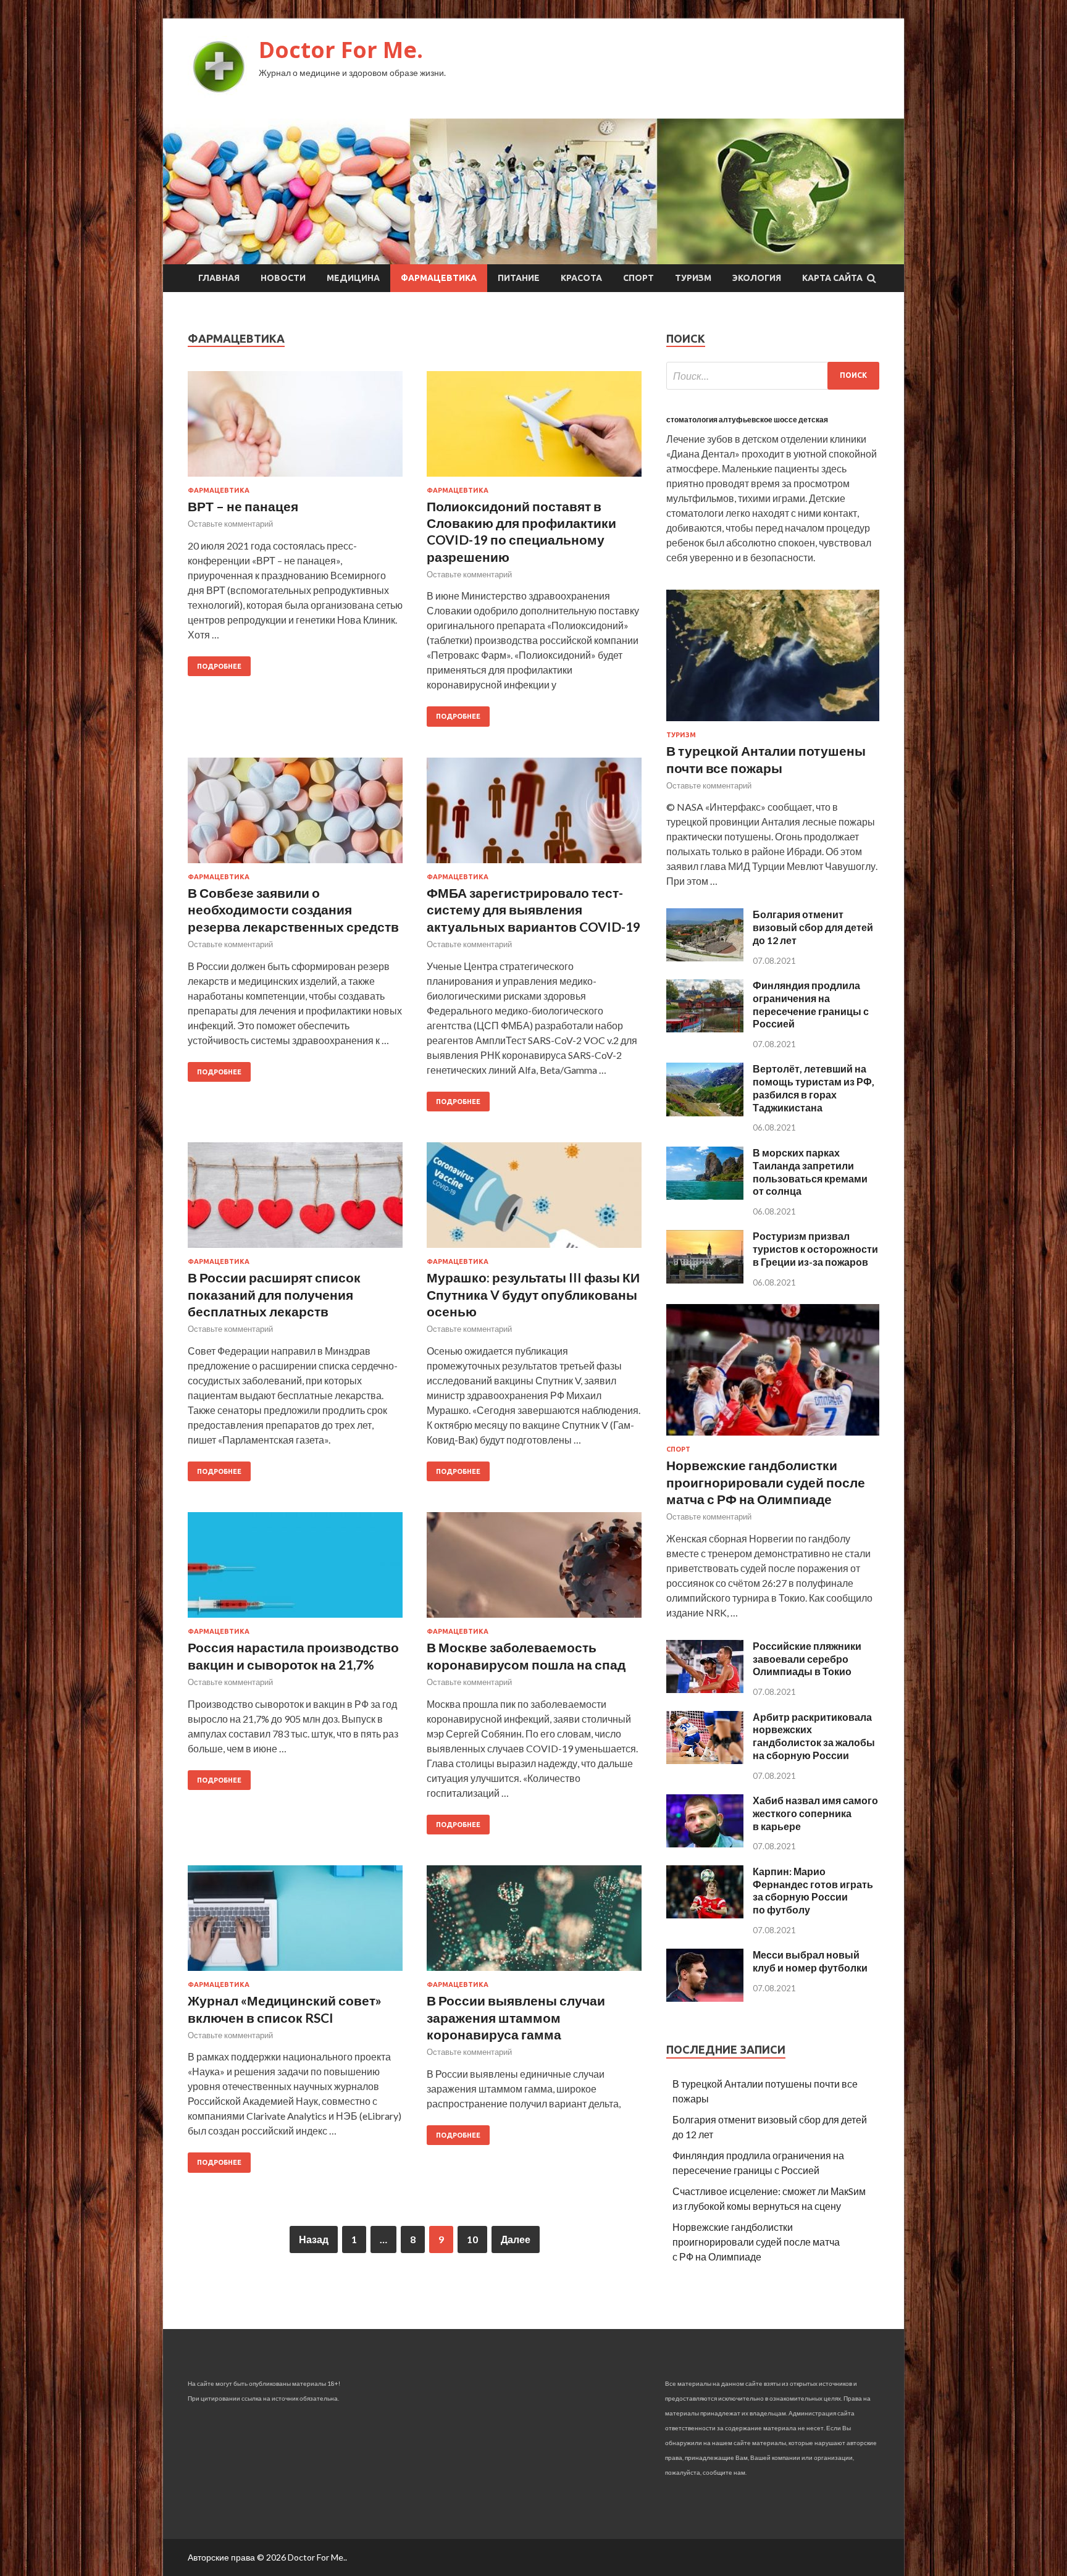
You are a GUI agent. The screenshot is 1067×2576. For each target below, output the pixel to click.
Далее (516, 2239)
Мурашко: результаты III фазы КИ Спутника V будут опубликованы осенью (533, 1294)
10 (472, 2239)
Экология (757, 278)
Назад (314, 2239)
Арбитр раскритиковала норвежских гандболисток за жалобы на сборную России (814, 1736)
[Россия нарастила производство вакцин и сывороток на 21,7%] (295, 1570)
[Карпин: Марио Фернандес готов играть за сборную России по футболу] (705, 1914)
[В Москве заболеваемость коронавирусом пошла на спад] (534, 1570)
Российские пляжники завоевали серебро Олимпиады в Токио (807, 1659)
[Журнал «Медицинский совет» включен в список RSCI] (295, 1923)
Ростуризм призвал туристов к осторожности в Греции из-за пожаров (815, 1249)
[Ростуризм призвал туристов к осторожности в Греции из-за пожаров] (705, 1280)
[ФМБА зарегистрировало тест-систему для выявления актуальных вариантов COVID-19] (534, 815)
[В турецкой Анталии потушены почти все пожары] (773, 723)
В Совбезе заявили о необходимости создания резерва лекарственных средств (293, 910)
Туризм (693, 278)
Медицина (353, 278)
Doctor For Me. (341, 50)
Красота (581, 278)
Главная (219, 278)
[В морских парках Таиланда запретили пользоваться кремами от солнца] (705, 1196)
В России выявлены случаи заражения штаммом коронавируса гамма (516, 2017)
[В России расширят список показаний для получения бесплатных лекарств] (295, 1200)
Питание (519, 278)
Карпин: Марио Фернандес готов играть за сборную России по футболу (813, 1890)
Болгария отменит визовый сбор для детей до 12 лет (813, 927)
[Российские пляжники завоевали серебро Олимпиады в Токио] (705, 1689)
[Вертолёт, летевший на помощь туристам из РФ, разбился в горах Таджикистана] (705, 1112)
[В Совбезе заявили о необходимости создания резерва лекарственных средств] (295, 815)
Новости (283, 278)
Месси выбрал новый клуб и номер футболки (810, 1961)
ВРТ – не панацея (243, 506)
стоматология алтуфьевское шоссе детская (747, 420)
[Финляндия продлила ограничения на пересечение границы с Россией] (705, 1028)
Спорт (638, 278)
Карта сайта (832, 278)
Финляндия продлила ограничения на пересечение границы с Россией (811, 1004)
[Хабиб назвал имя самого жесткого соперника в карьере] (705, 1843)
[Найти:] (773, 376)
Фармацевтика (439, 278)
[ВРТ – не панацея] (295, 429)
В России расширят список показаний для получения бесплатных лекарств (274, 1294)
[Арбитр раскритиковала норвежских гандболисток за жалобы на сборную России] (705, 1760)
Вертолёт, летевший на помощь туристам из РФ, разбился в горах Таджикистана (814, 1088)
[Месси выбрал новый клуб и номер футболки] (705, 1998)
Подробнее (219, 666)
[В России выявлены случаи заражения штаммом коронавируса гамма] (534, 1923)
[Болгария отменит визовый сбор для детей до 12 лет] (705, 957)
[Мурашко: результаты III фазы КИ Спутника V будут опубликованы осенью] (534, 1200)
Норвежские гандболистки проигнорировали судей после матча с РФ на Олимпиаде (766, 1482)
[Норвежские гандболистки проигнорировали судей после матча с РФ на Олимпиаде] (773, 1438)
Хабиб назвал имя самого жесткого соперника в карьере (815, 1813)
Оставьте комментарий (230, 524)
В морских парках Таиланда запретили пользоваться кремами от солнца (810, 1172)
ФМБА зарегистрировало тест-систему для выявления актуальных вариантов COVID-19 (533, 910)
